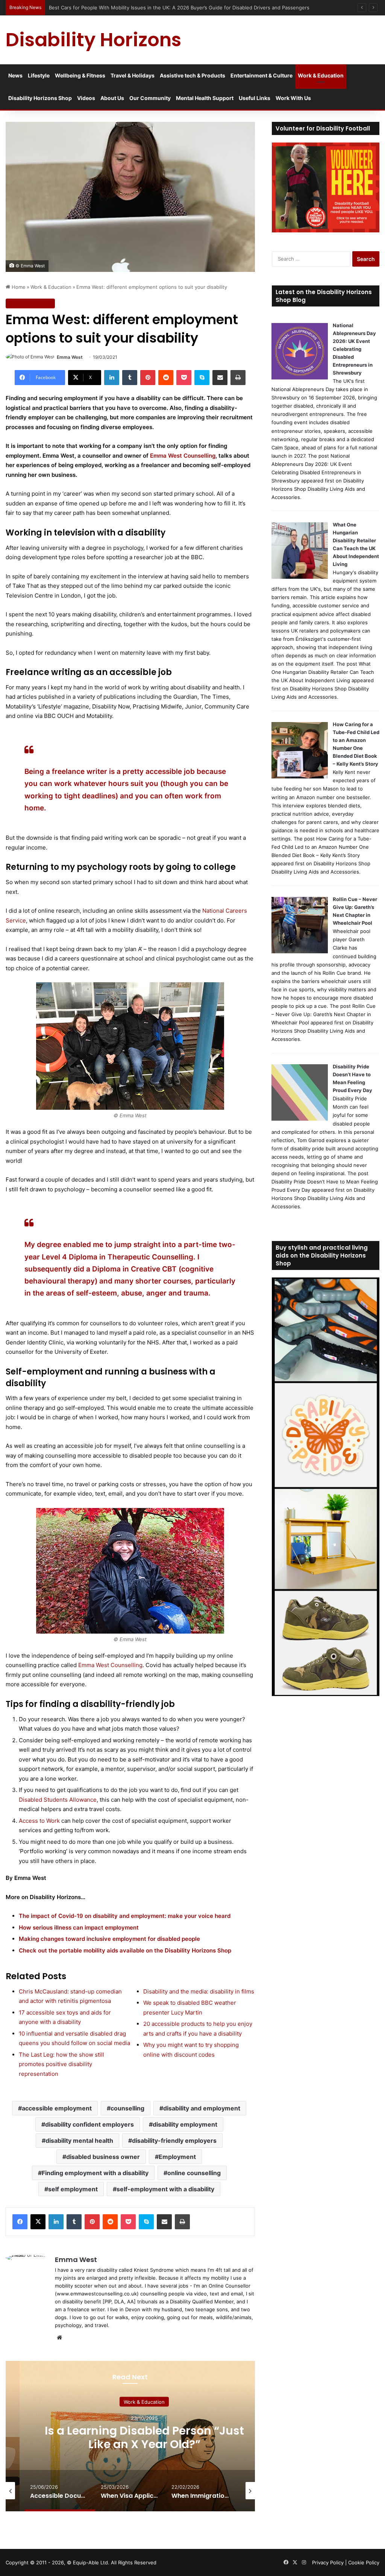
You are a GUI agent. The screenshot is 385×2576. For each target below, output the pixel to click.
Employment (177, 2157)
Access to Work (39, 1821)
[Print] (238, 378)
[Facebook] (20, 2222)
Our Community (150, 98)
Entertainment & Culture (261, 75)
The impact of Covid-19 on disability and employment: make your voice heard (125, 1916)
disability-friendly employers (174, 2141)
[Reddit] (166, 378)
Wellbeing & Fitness (80, 75)
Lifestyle (39, 75)
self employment (73, 2189)
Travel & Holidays (133, 75)
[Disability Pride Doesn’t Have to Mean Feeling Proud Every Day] (300, 1119)
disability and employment (202, 2108)
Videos (86, 98)
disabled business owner (103, 2157)
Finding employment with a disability (95, 2173)
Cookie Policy (364, 2562)
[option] (144, 2436)
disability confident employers (89, 2124)
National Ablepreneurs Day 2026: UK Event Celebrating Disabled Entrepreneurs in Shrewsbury (354, 349)
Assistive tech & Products (192, 75)
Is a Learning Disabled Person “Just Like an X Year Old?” (144, 2437)
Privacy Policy (328, 2562)
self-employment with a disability (165, 2189)
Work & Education (321, 75)
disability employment (185, 2124)
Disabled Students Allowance (58, 1800)
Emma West (70, 357)
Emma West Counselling (183, 456)
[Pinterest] (148, 378)
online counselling (194, 2173)
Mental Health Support (205, 98)
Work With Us (293, 98)
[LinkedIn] (112, 378)
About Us (112, 98)
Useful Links (255, 98)
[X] (38, 2222)
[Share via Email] (220, 378)
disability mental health (79, 2141)
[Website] (59, 2338)
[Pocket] (184, 378)
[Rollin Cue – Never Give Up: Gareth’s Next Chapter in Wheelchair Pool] (300, 951)
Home (18, 287)
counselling (127, 2108)
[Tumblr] (130, 378)
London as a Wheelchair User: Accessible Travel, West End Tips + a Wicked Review (146, 8)
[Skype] (202, 378)
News (15, 75)
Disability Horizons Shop (40, 98)
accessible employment (57, 2108)
